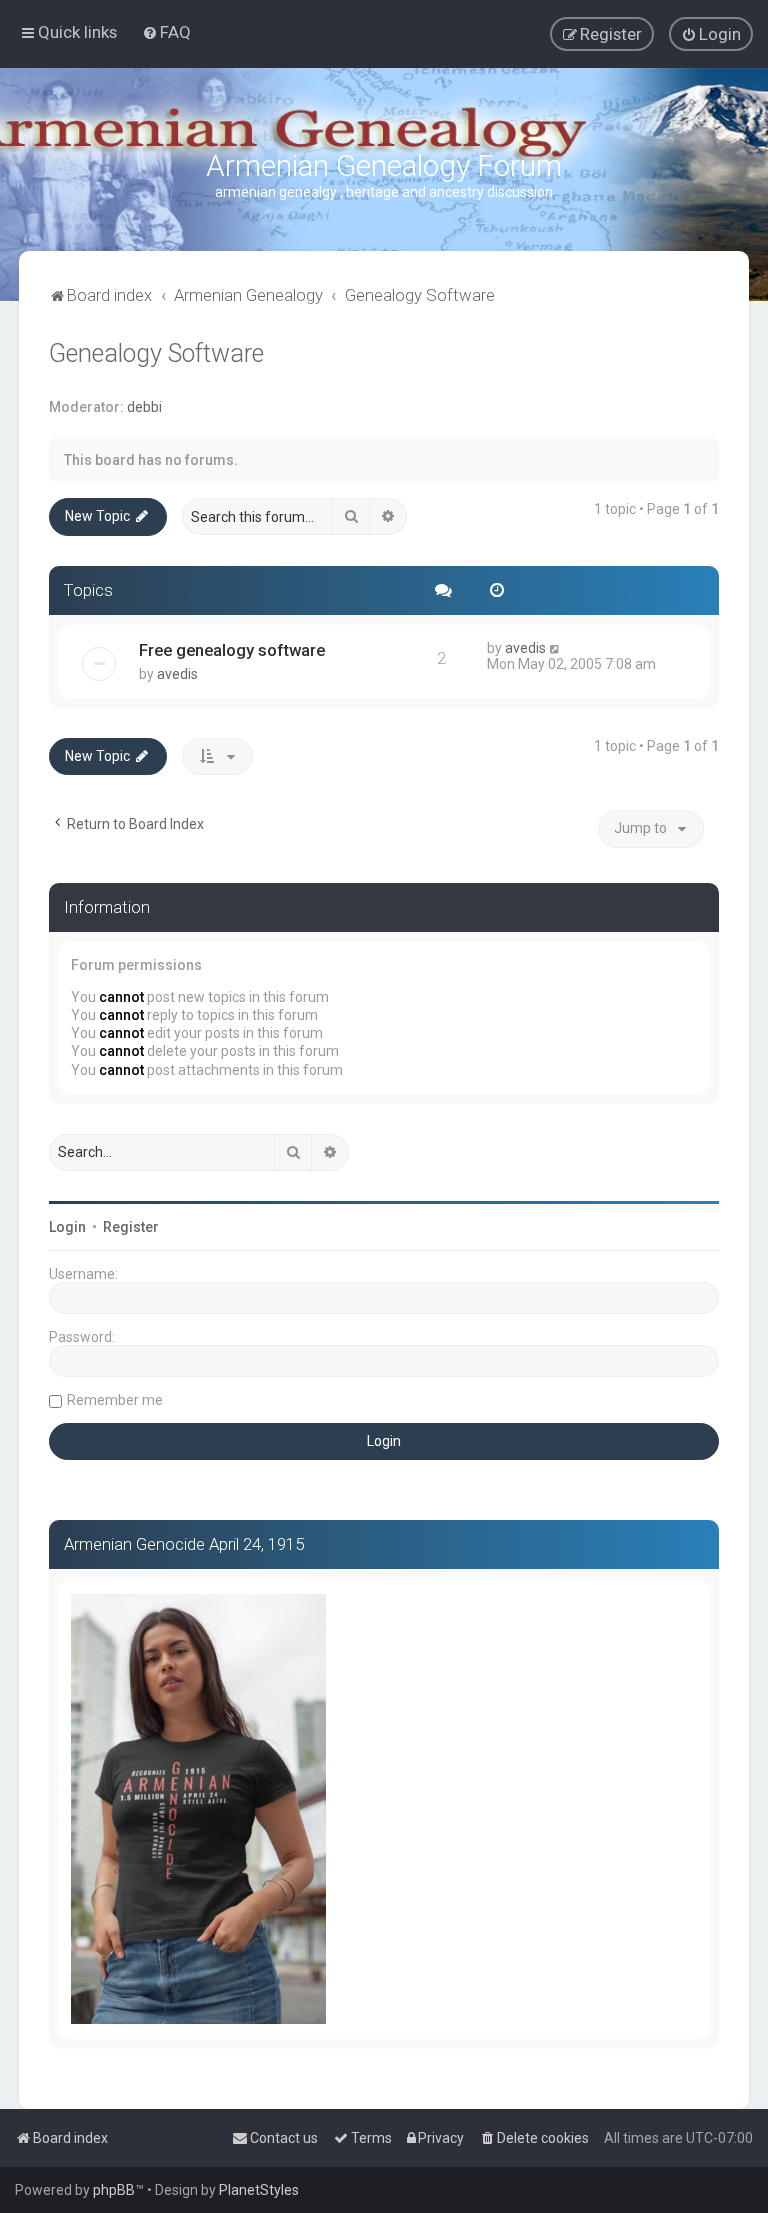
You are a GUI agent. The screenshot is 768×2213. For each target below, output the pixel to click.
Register (131, 1227)
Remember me (115, 1400)
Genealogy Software (156, 353)
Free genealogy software (232, 650)
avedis (177, 674)
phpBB (114, 2190)
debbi (144, 407)
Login (67, 1227)
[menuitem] (166, 32)
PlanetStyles (259, 2190)
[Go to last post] (555, 648)
